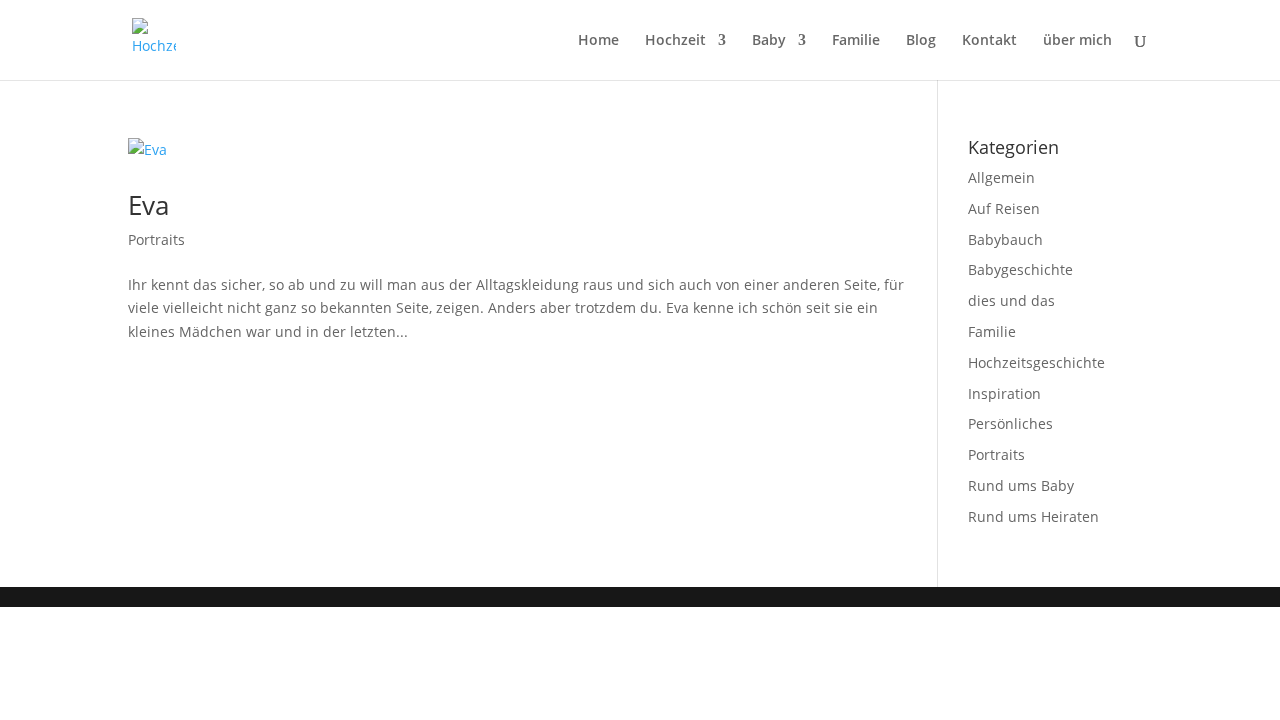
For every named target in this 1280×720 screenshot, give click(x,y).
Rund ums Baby (1021, 485)
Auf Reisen (1004, 208)
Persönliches (1010, 423)
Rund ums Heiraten (1033, 516)
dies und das (1011, 300)
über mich (1077, 41)
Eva (148, 205)
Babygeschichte (1020, 269)
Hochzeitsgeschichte (1036, 362)
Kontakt (989, 41)
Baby (769, 41)
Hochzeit (675, 41)
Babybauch (1005, 239)
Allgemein (1001, 177)
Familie (856, 41)
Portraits (156, 239)
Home (598, 41)
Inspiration (1004, 393)
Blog (921, 41)
